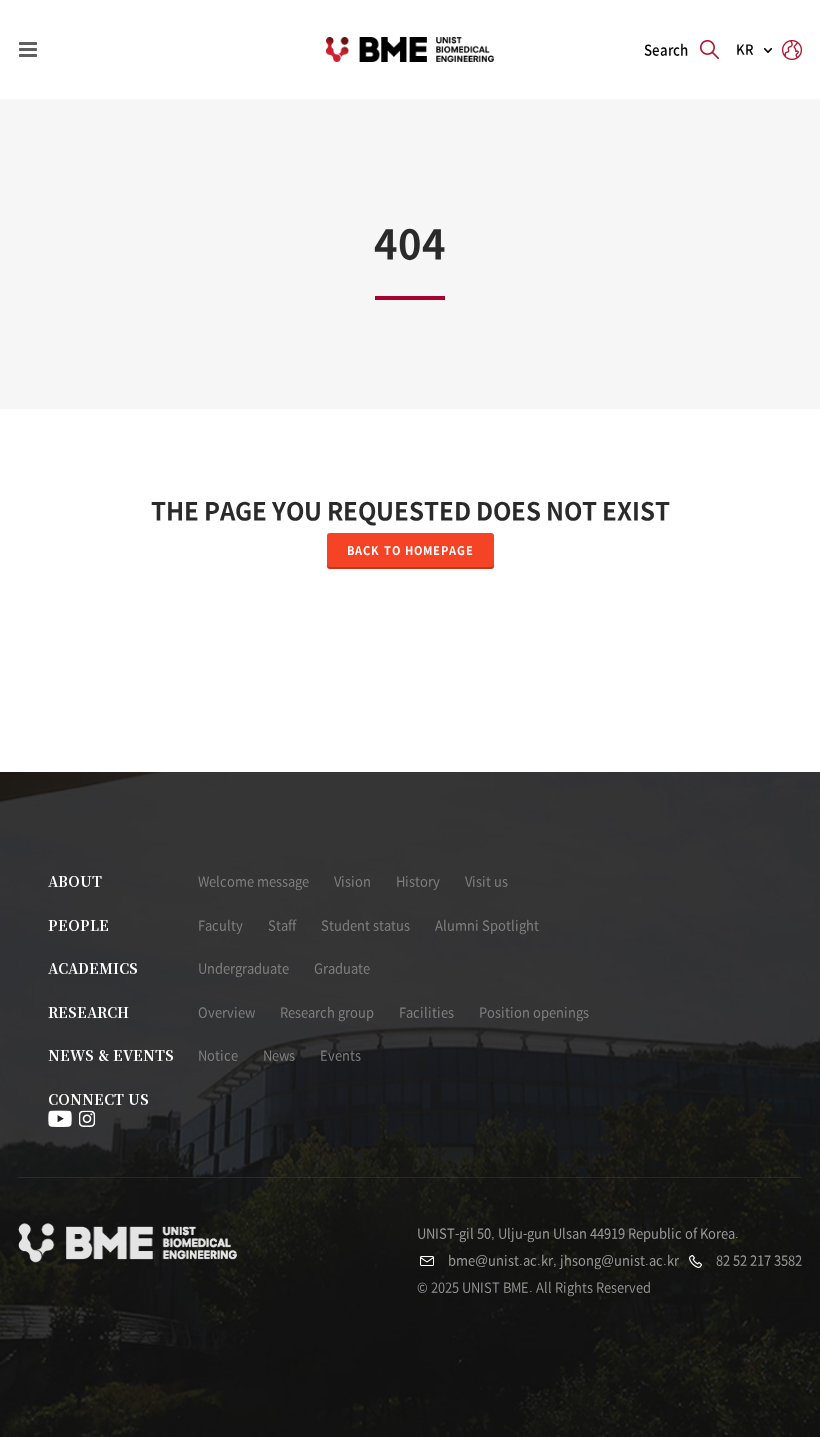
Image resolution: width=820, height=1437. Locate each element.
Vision (352, 881)
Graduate (342, 968)
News (279, 1055)
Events (340, 1055)
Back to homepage (410, 550)
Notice (218, 1055)
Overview (226, 1012)
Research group (327, 1012)
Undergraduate (243, 968)
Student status (365, 925)
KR (745, 49)
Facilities (426, 1012)
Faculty (220, 925)
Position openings (534, 1012)
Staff (282, 925)
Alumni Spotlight (487, 925)
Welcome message (253, 881)
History (418, 881)
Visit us (486, 881)
